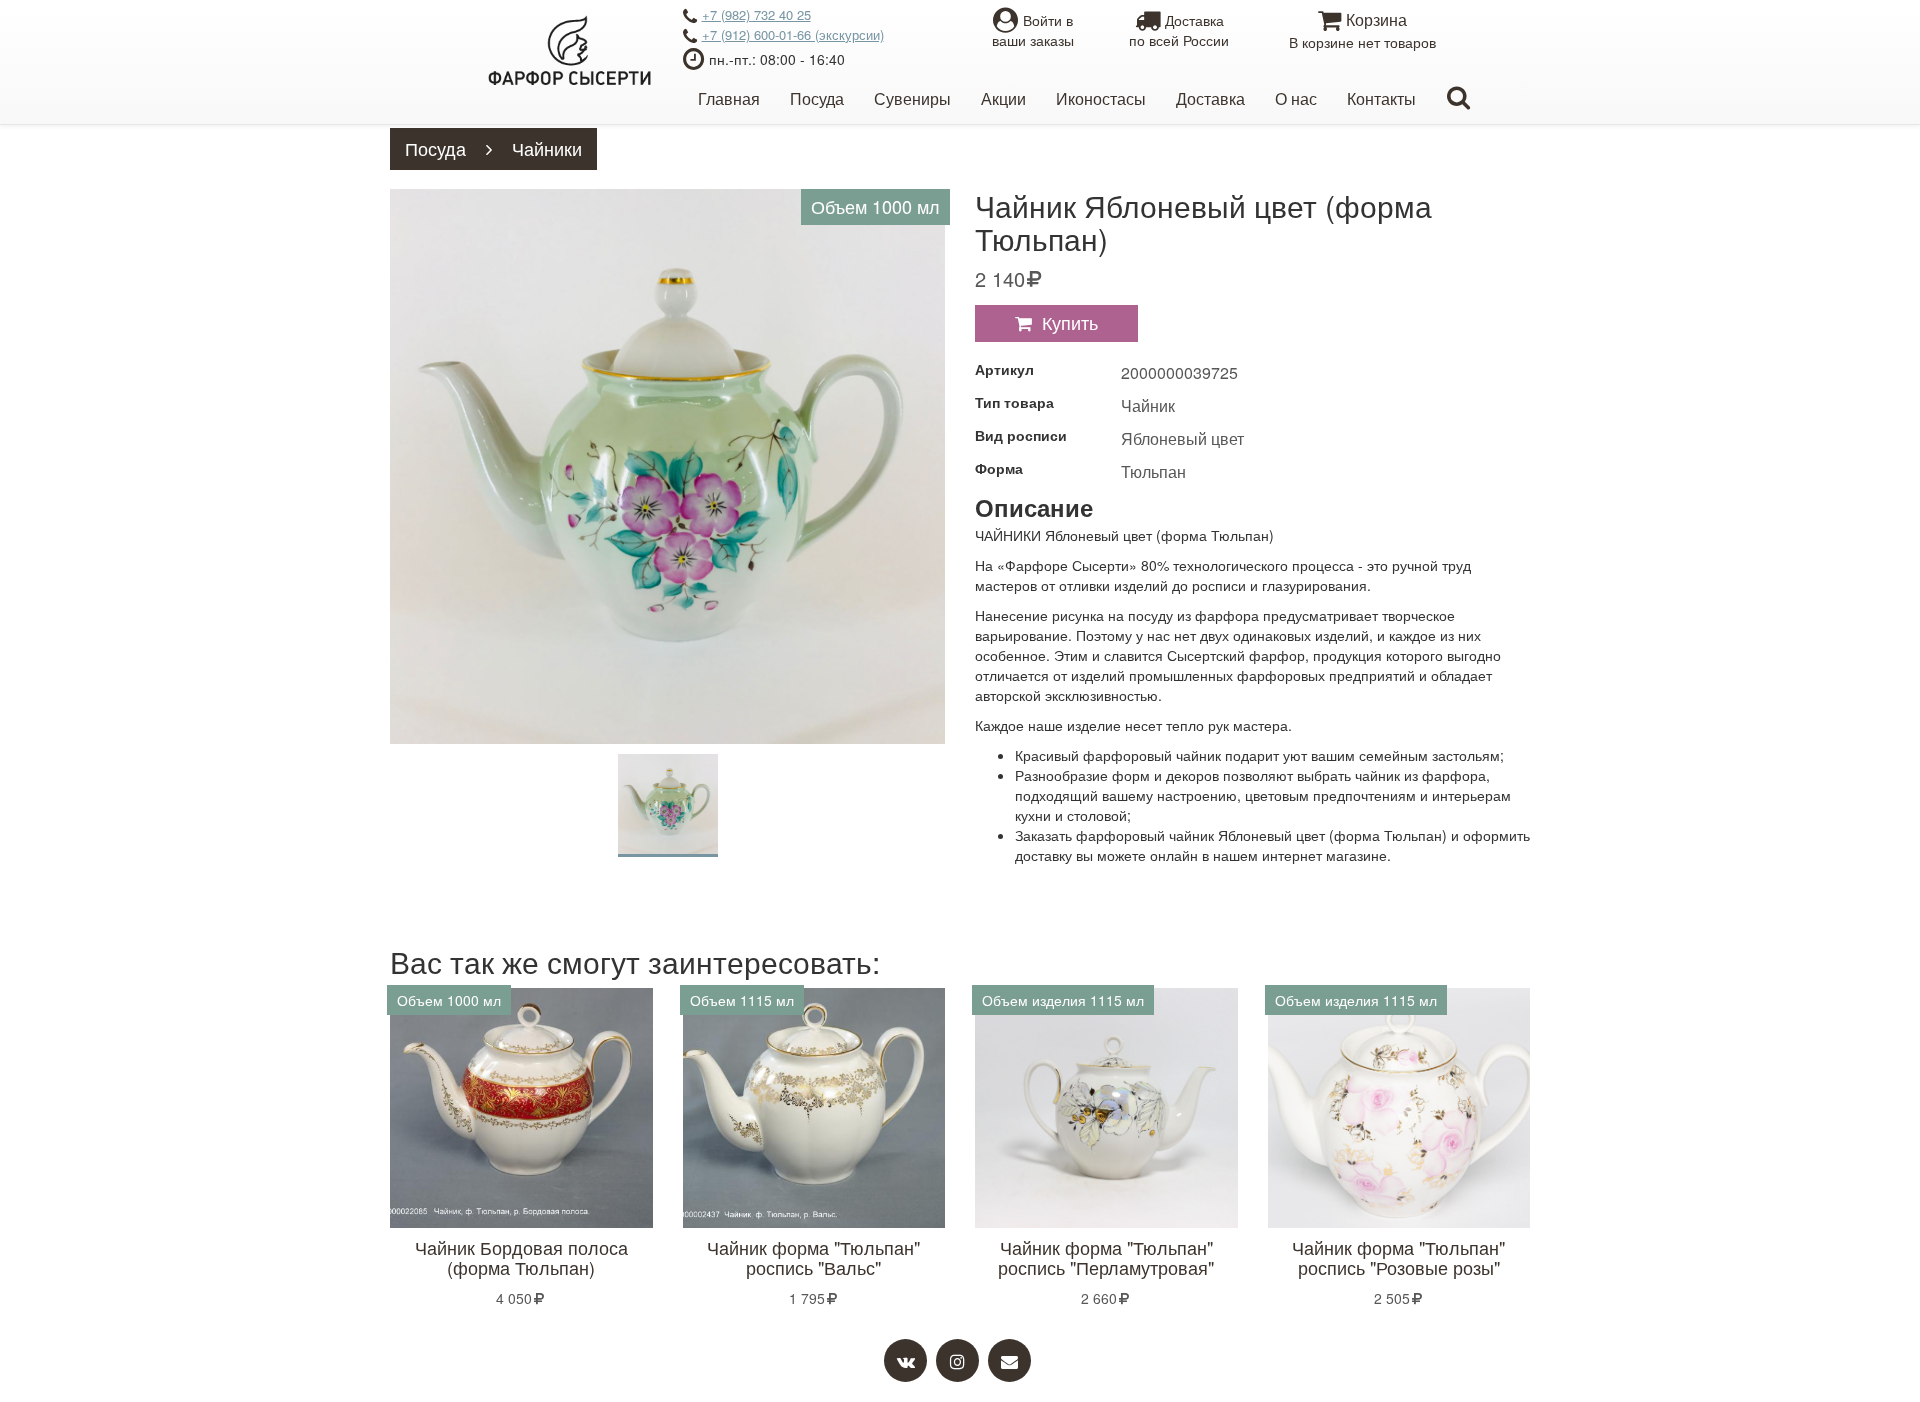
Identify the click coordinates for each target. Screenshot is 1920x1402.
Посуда (817, 98)
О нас (1296, 98)
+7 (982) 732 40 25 (756, 14)
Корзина (1362, 30)
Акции (1003, 98)
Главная (729, 98)
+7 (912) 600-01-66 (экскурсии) (793, 34)
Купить (1070, 322)
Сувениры (912, 98)
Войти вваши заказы (1033, 30)
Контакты (1381, 98)
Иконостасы (1101, 98)
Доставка (1210, 98)
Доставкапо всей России (1179, 30)
